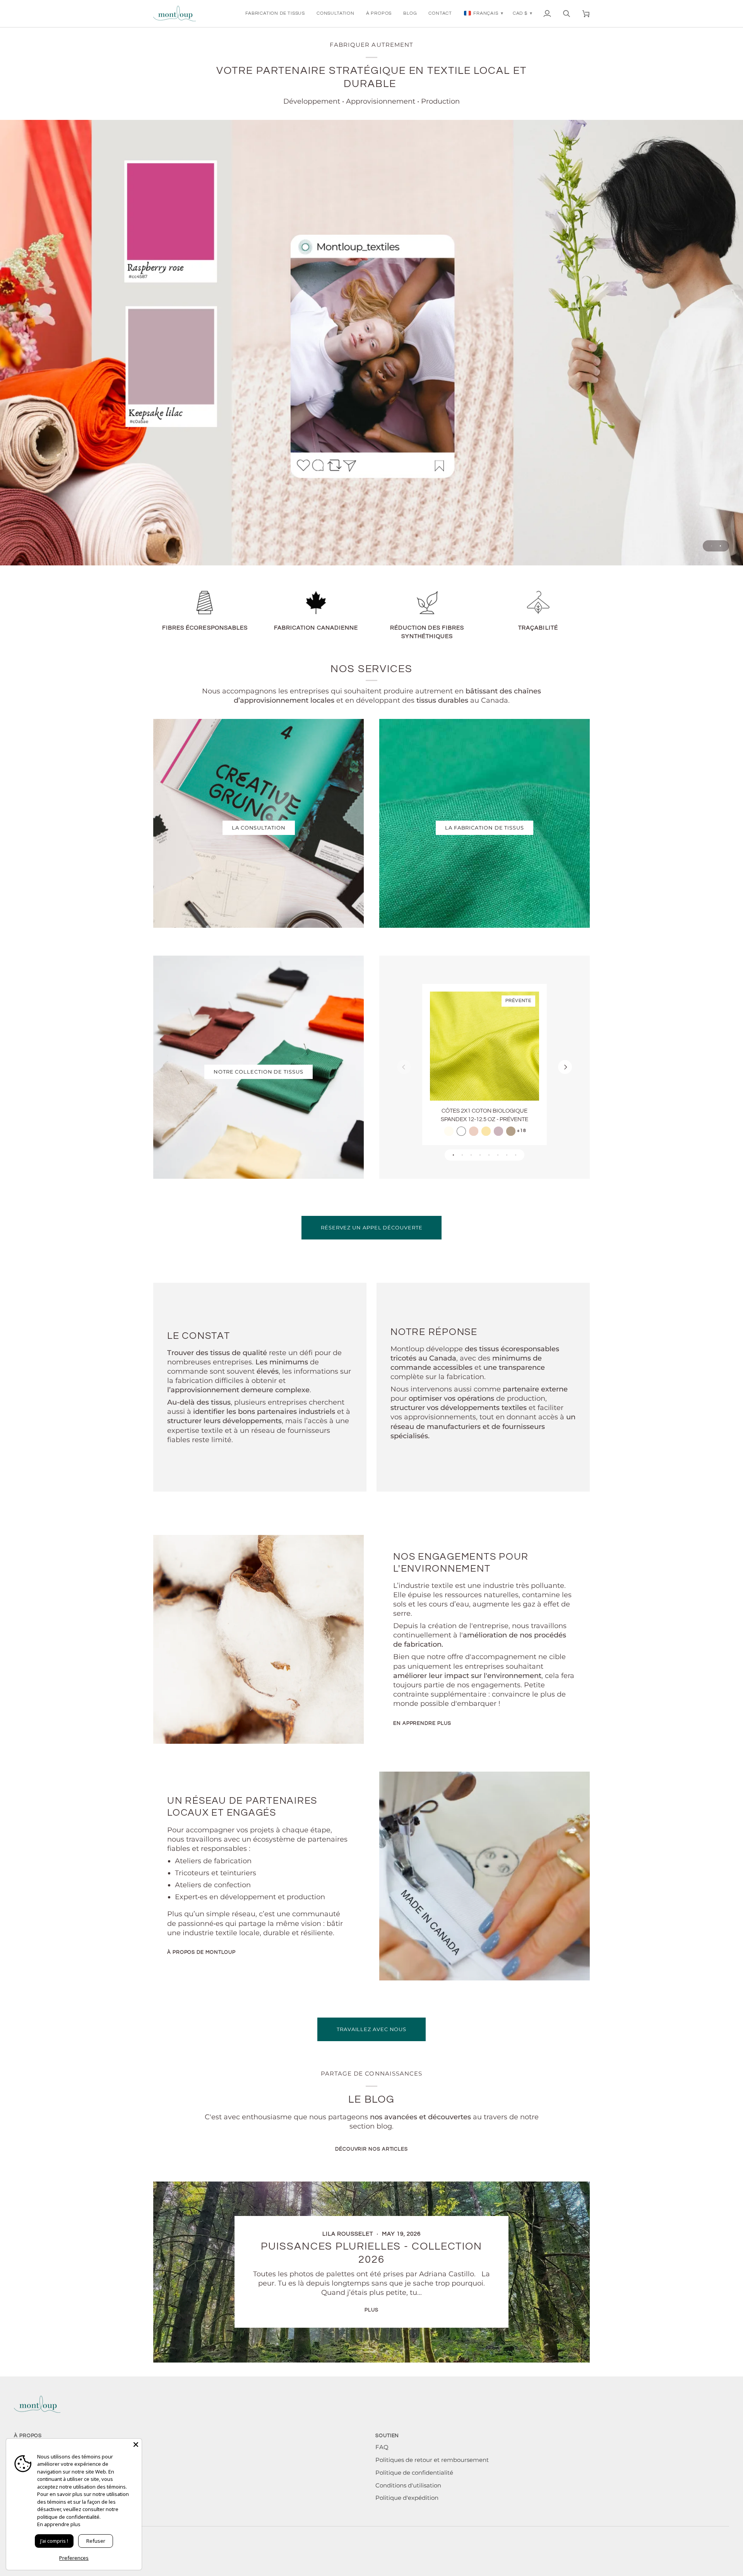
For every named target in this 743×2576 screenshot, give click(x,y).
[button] (275, 14)
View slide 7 (507, 1155)
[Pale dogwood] (474, 1131)
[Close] (136, 2445)
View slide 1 (711, 546)
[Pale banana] (486, 1131)
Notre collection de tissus (259, 1072)
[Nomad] (511, 1131)
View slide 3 (471, 1155)
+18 (521, 1131)
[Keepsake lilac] (498, 1131)
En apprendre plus (422, 1723)
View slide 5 (489, 1155)
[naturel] (449, 1131)
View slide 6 (498, 1155)
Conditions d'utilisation (408, 2486)
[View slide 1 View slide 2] (371, 343)
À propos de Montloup (201, 1952)
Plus (371, 2310)
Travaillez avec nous (371, 2029)
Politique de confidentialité (414, 2473)
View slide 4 (480, 1155)
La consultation (259, 828)
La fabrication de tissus (484, 828)
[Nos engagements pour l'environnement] (259, 1639)
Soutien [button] (387, 2436)
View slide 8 (516, 1155)
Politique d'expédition (407, 2498)
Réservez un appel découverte (371, 1227)
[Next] (565, 1067)
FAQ (382, 2447)
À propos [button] (28, 2436)
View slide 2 (720, 546)
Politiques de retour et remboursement (432, 2460)
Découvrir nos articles (371, 2149)
